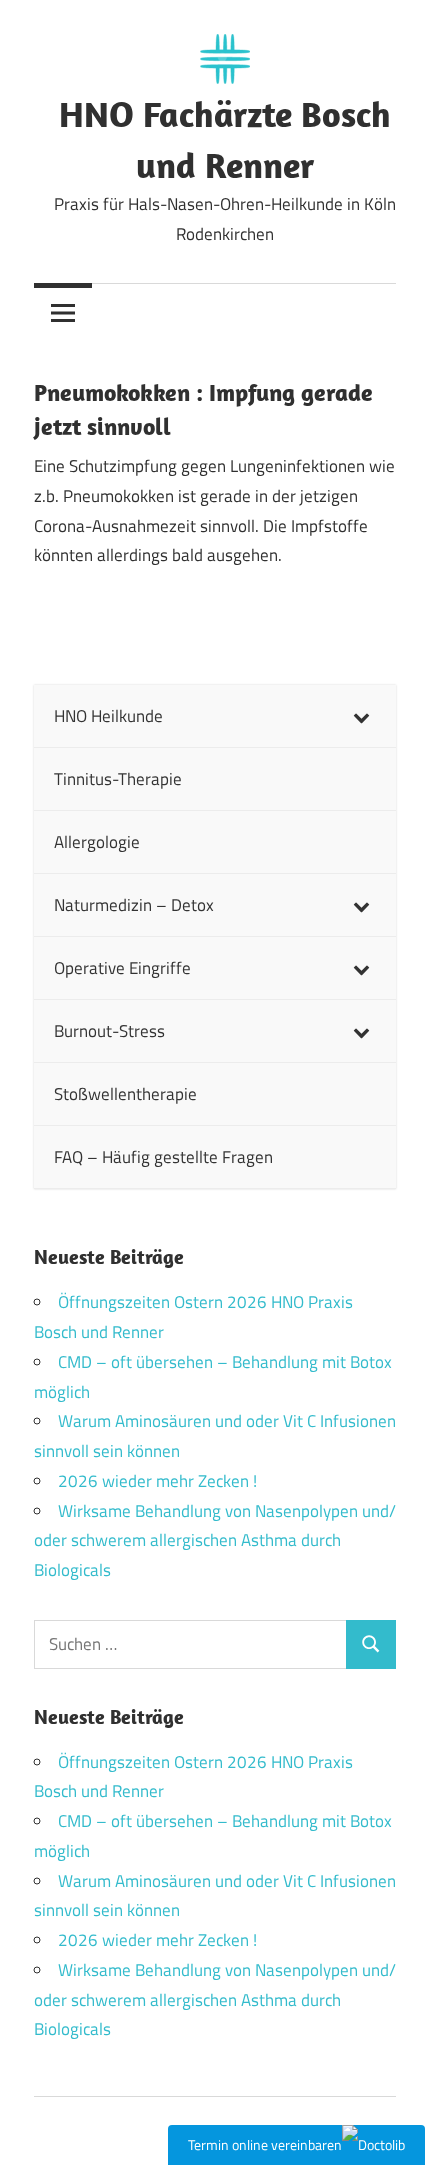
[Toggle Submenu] (361, 716)
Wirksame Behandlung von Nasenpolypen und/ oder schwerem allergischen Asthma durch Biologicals (215, 1541)
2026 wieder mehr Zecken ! (157, 1481)
